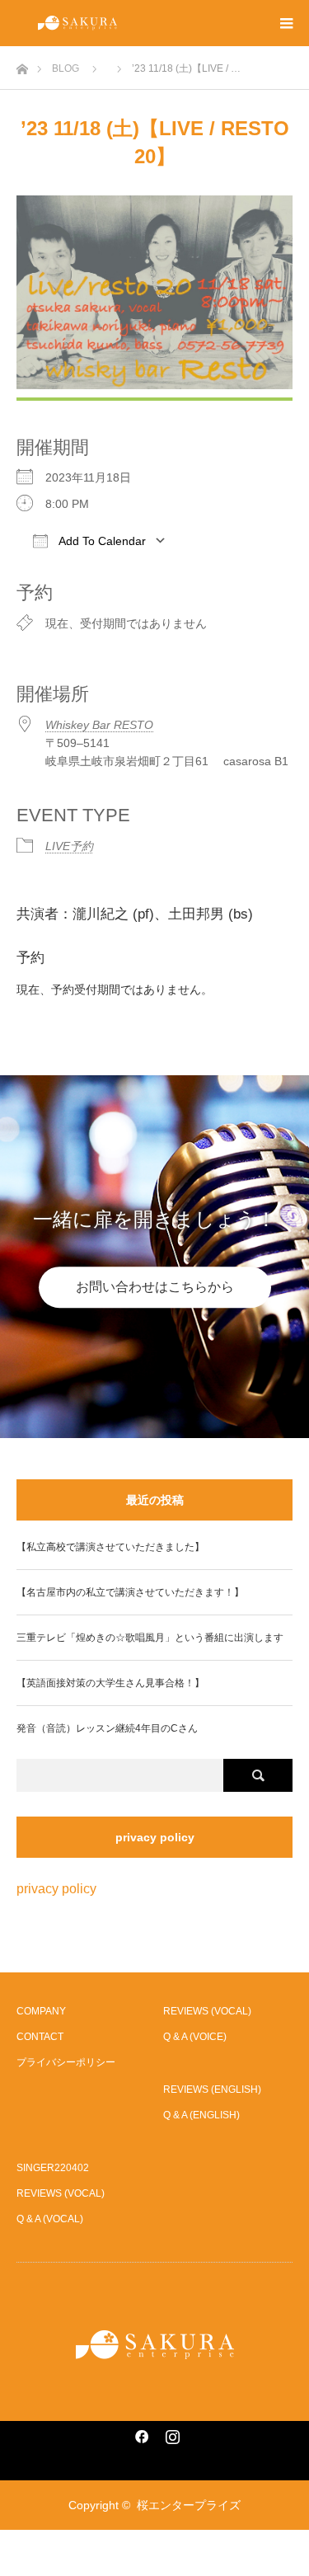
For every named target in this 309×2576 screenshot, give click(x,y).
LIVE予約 (69, 846)
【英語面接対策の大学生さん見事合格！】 (110, 1683)
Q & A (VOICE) (195, 2037)
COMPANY (41, 2011)
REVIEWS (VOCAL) (207, 2011)
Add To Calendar (101, 541)
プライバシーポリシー (66, 2062)
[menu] (286, 23)
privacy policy (56, 1889)
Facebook (139, 2433)
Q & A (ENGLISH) (201, 2115)
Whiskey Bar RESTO (99, 725)
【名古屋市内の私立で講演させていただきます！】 (130, 1592)
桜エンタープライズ (189, 2505)
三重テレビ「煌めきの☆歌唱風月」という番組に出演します (150, 1638)
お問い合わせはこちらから (155, 1287)
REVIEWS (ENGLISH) (212, 2089)
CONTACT (40, 2037)
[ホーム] (22, 65)
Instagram (171, 2433)
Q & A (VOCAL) (50, 2219)
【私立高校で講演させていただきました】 (110, 1547)
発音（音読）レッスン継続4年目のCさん (107, 1728)
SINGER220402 (53, 2168)
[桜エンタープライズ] (155, 2345)
